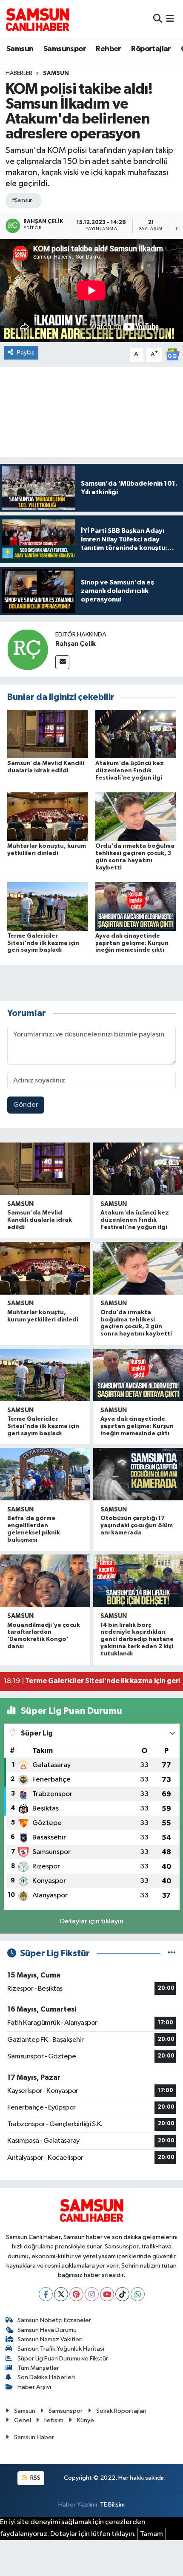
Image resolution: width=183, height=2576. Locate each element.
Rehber (108, 49)
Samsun (20, 49)
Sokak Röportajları (121, 2411)
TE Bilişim (112, 2505)
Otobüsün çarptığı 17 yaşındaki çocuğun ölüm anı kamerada (137, 1525)
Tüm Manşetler (38, 2368)
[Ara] (158, 19)
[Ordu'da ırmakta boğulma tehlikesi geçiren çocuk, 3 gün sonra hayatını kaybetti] (136, 816)
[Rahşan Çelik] (28, 649)
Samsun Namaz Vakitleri (50, 2339)
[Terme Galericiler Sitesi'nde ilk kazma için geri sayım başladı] (48, 906)
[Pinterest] (76, 2294)
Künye (86, 2420)
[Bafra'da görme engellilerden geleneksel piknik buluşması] (45, 1474)
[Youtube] (107, 2294)
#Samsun (22, 200)
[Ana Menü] (170, 19)
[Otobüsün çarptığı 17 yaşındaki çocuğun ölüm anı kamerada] (138, 1474)
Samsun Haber (34, 2437)
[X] (61, 2294)
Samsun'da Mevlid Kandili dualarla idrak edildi (40, 1220)
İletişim (54, 2420)
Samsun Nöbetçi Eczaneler (54, 2320)
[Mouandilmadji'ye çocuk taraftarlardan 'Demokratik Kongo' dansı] (45, 1581)
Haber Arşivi (34, 2387)
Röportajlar (151, 49)
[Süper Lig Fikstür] (172, 1953)
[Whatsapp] (138, 2294)
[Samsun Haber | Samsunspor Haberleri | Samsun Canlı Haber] (37, 19)
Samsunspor (65, 49)
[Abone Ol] (172, 354)
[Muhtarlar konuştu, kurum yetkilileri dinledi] (48, 816)
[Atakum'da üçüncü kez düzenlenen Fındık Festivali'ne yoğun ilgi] (136, 734)
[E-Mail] (62, 662)
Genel (23, 2420)
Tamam (152, 2534)
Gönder (26, 1105)
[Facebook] (46, 2294)
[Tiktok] (122, 2294)
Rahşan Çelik (76, 644)
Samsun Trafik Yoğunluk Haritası (61, 2349)
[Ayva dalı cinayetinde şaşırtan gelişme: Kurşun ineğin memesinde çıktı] (136, 906)
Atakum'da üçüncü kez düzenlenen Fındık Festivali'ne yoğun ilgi (130, 771)
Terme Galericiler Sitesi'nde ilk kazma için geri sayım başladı (43, 943)
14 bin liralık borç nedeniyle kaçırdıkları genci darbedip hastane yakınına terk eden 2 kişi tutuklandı (137, 1639)
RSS (35, 2478)
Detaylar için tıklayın (92, 1921)
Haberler (19, 73)
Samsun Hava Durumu (47, 2330)
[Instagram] (92, 2294)
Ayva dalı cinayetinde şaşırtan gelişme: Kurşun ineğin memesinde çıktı (132, 943)
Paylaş (26, 353)
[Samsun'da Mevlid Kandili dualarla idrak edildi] (48, 734)
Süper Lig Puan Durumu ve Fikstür (63, 2359)
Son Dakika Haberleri (46, 2377)
